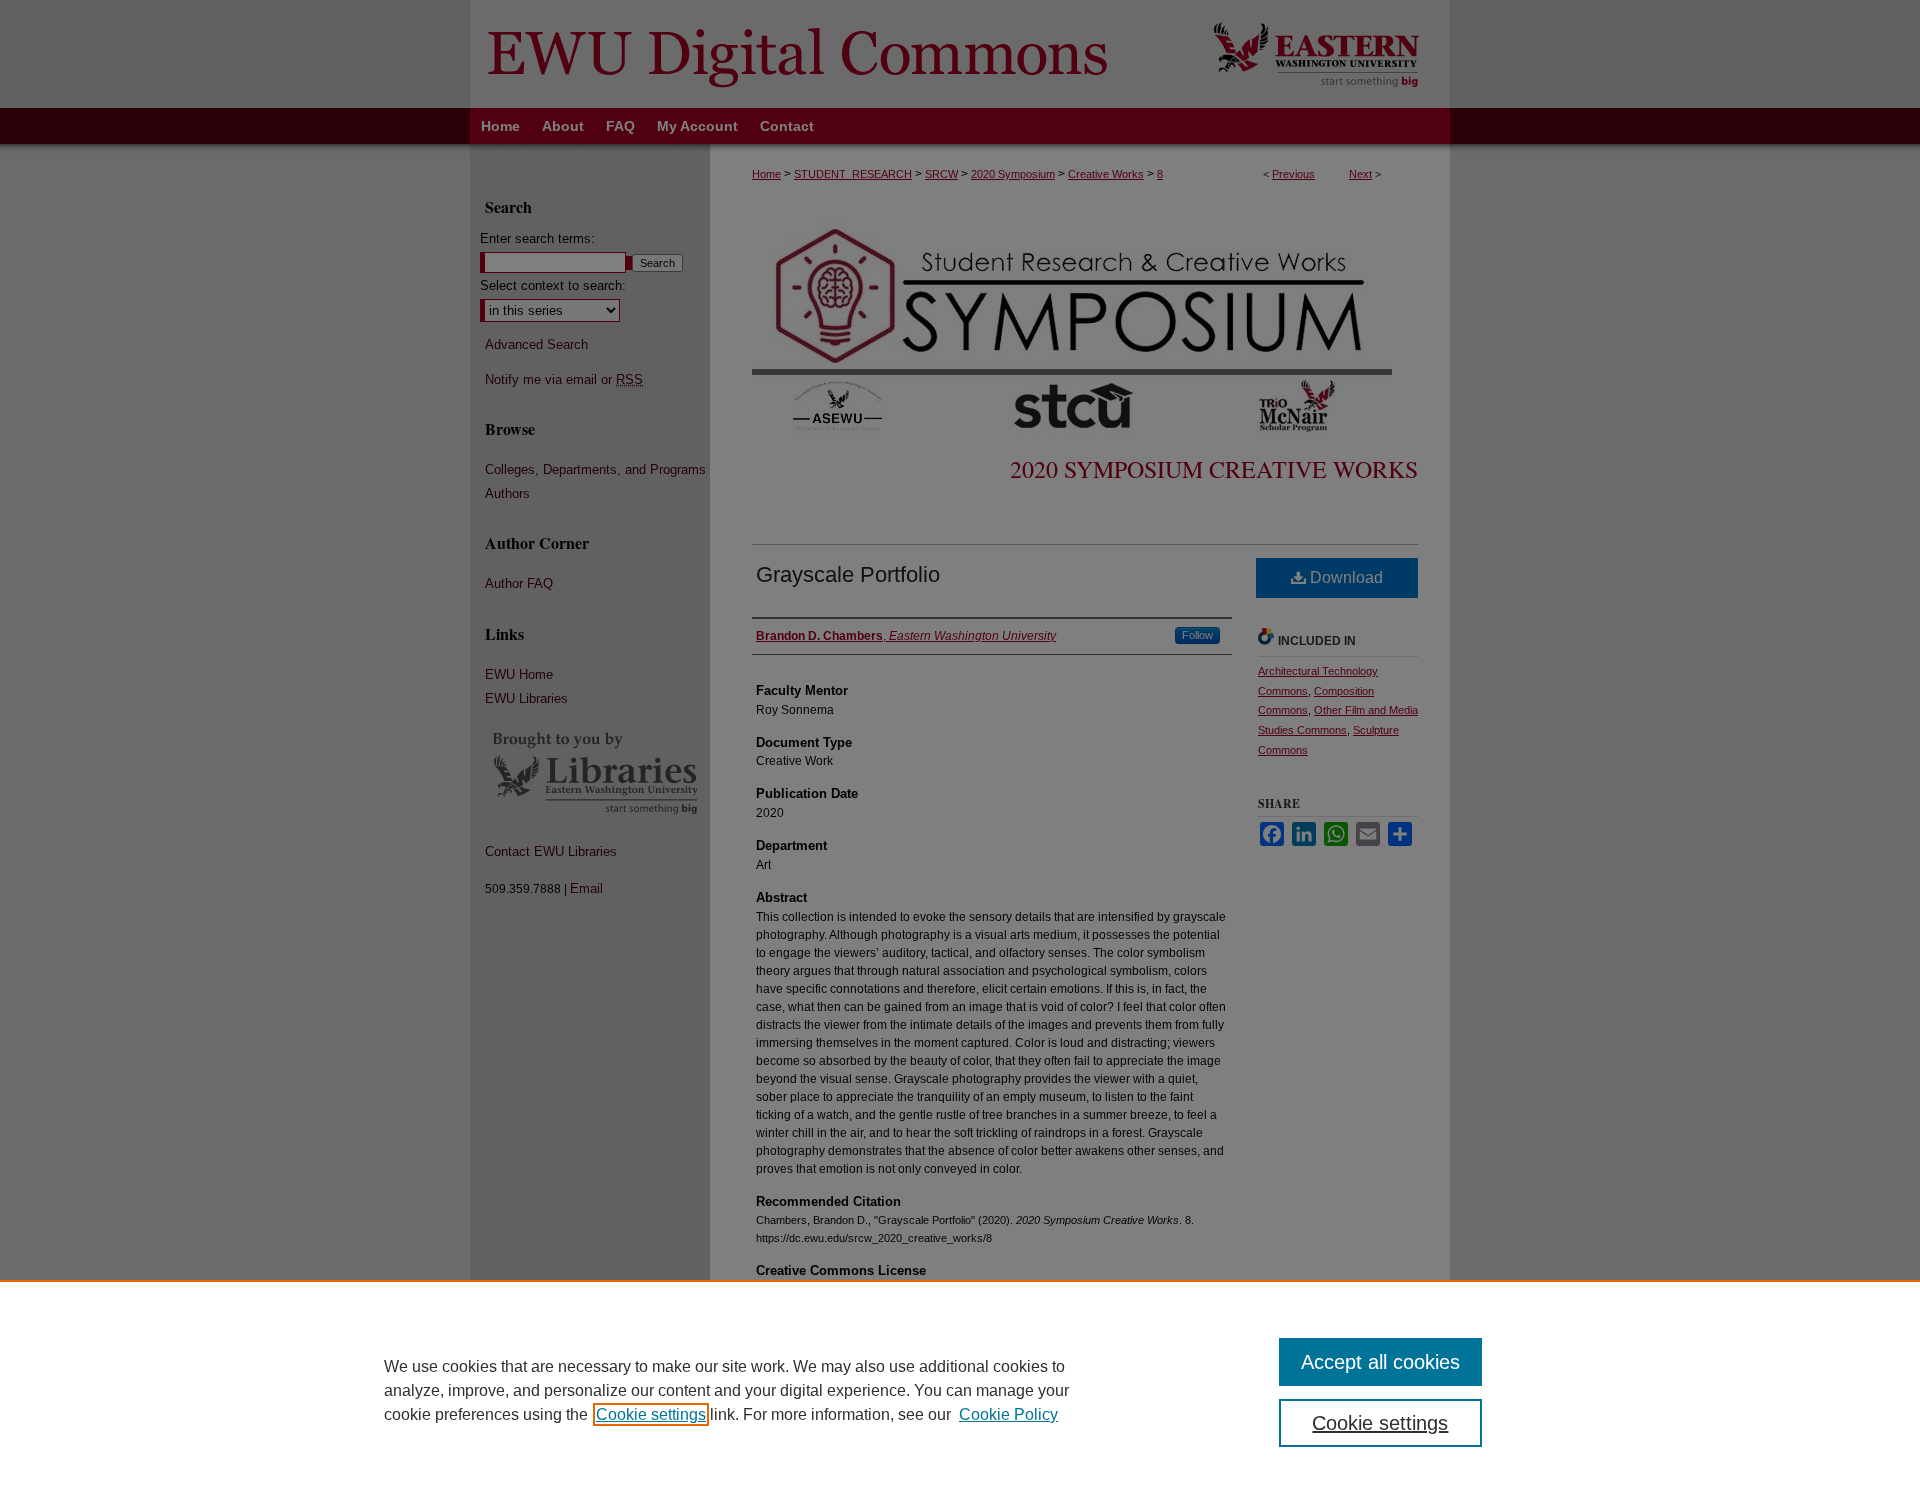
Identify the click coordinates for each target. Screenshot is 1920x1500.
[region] (960, 1390)
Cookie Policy (1008, 1414)
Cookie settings (651, 1414)
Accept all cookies (1380, 1362)
